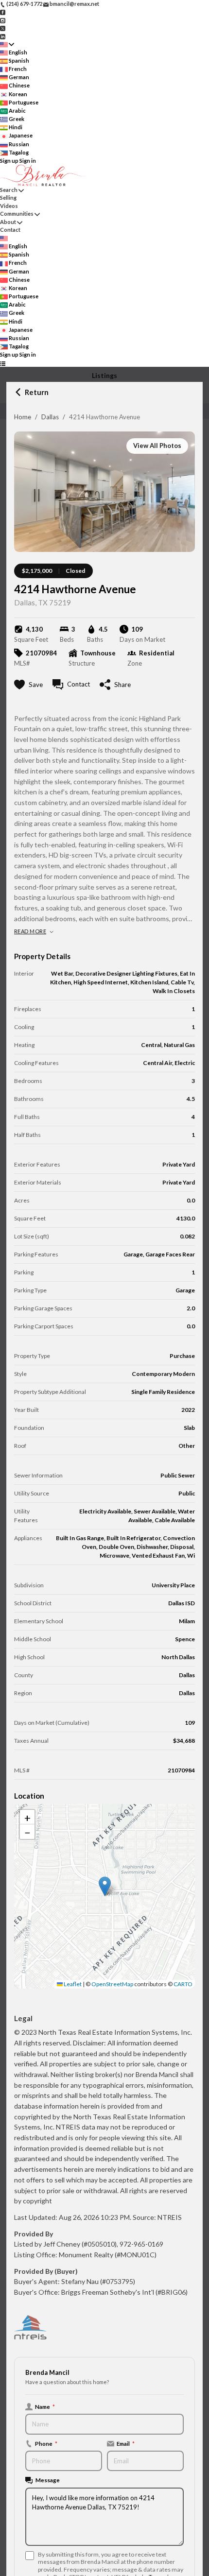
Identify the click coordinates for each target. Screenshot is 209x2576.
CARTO (183, 1984)
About (8, 222)
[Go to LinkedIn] (3, 36)
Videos (9, 206)
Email (126, 2443)
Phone (46, 2443)
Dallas (50, 417)
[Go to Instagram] (3, 20)
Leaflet (72, 1984)
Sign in (28, 161)
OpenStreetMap (112, 1984)
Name (45, 2406)
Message (48, 2480)
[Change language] (7, 44)
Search (9, 190)
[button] (105, 1886)
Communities (17, 214)
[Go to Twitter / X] (3, 28)
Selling (8, 197)
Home (23, 417)
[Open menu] (3, 363)
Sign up (9, 161)
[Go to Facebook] (3, 12)
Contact (10, 230)
